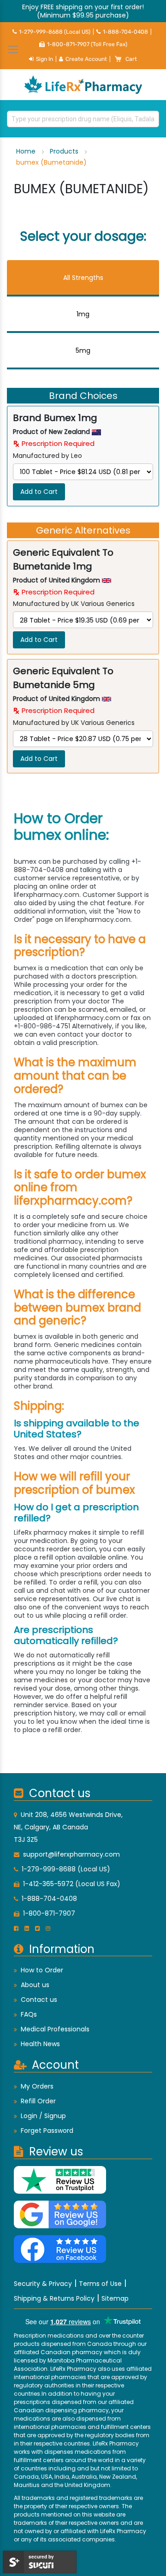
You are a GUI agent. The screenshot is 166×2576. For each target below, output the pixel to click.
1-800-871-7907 (49, 1913)
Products (65, 151)
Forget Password (47, 2131)
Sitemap (115, 2298)
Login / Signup (43, 2116)
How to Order (42, 1970)
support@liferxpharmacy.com (71, 1854)
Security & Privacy (43, 2284)
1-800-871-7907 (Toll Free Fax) (87, 44)
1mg (83, 314)
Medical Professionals (55, 2029)
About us (35, 1985)
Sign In (44, 59)
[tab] (83, 278)
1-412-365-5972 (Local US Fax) (72, 1884)
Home (27, 151)
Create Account (86, 59)
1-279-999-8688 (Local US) (55, 32)
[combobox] (83, 119)
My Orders (37, 2086)
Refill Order (38, 2101)
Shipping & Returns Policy (54, 2298)
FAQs (29, 2014)
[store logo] (83, 85)
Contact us (39, 2000)
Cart (131, 59)
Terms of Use (100, 2284)
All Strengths (83, 278)
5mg (83, 350)
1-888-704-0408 (125, 32)
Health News (40, 2044)
